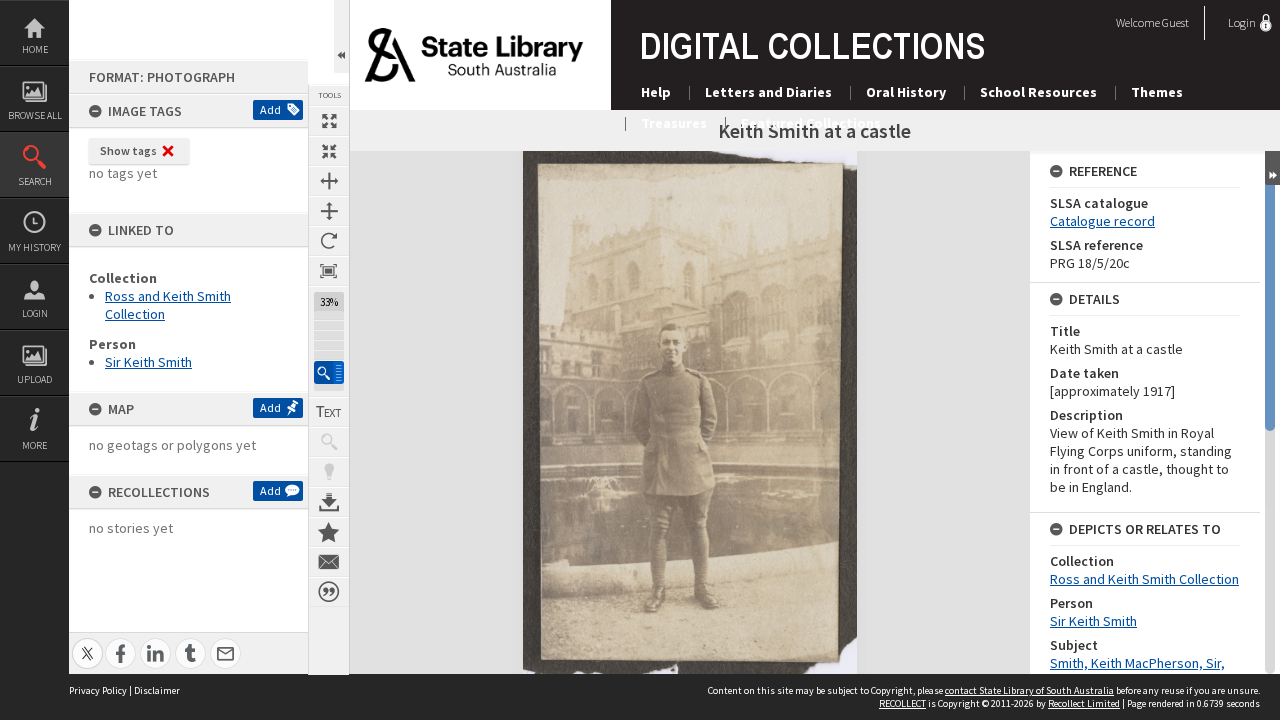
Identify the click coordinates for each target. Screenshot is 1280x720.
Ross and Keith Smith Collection (1144, 579)
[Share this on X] (87, 642)
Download (329, 502)
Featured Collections (811, 123)
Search (35, 181)
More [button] (34, 445)
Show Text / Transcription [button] (329, 412)
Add (270, 109)
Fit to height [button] (329, 211)
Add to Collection (329, 532)
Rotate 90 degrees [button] (329, 241)
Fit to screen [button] (329, 151)
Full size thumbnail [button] (329, 121)
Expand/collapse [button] (1272, 168)
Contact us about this (329, 562)
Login (35, 313)
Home (35, 49)
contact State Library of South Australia (1029, 690)
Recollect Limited (1084, 703)
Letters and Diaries (768, 92)
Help (656, 92)
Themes (1157, 92)
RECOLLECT (902, 703)
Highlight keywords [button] (329, 472)
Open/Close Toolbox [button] (341, 36)
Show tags (128, 150)
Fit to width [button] (329, 181)
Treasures (674, 123)
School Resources (1038, 92)
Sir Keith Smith (148, 362)
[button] (329, 372)
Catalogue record (1102, 221)
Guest (1175, 22)
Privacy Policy (98, 690)
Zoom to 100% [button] (329, 271)
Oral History (906, 92)
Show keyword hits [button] (329, 442)
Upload (34, 379)
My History (34, 247)
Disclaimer (157, 690)
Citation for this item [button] (329, 592)
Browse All (35, 115)
